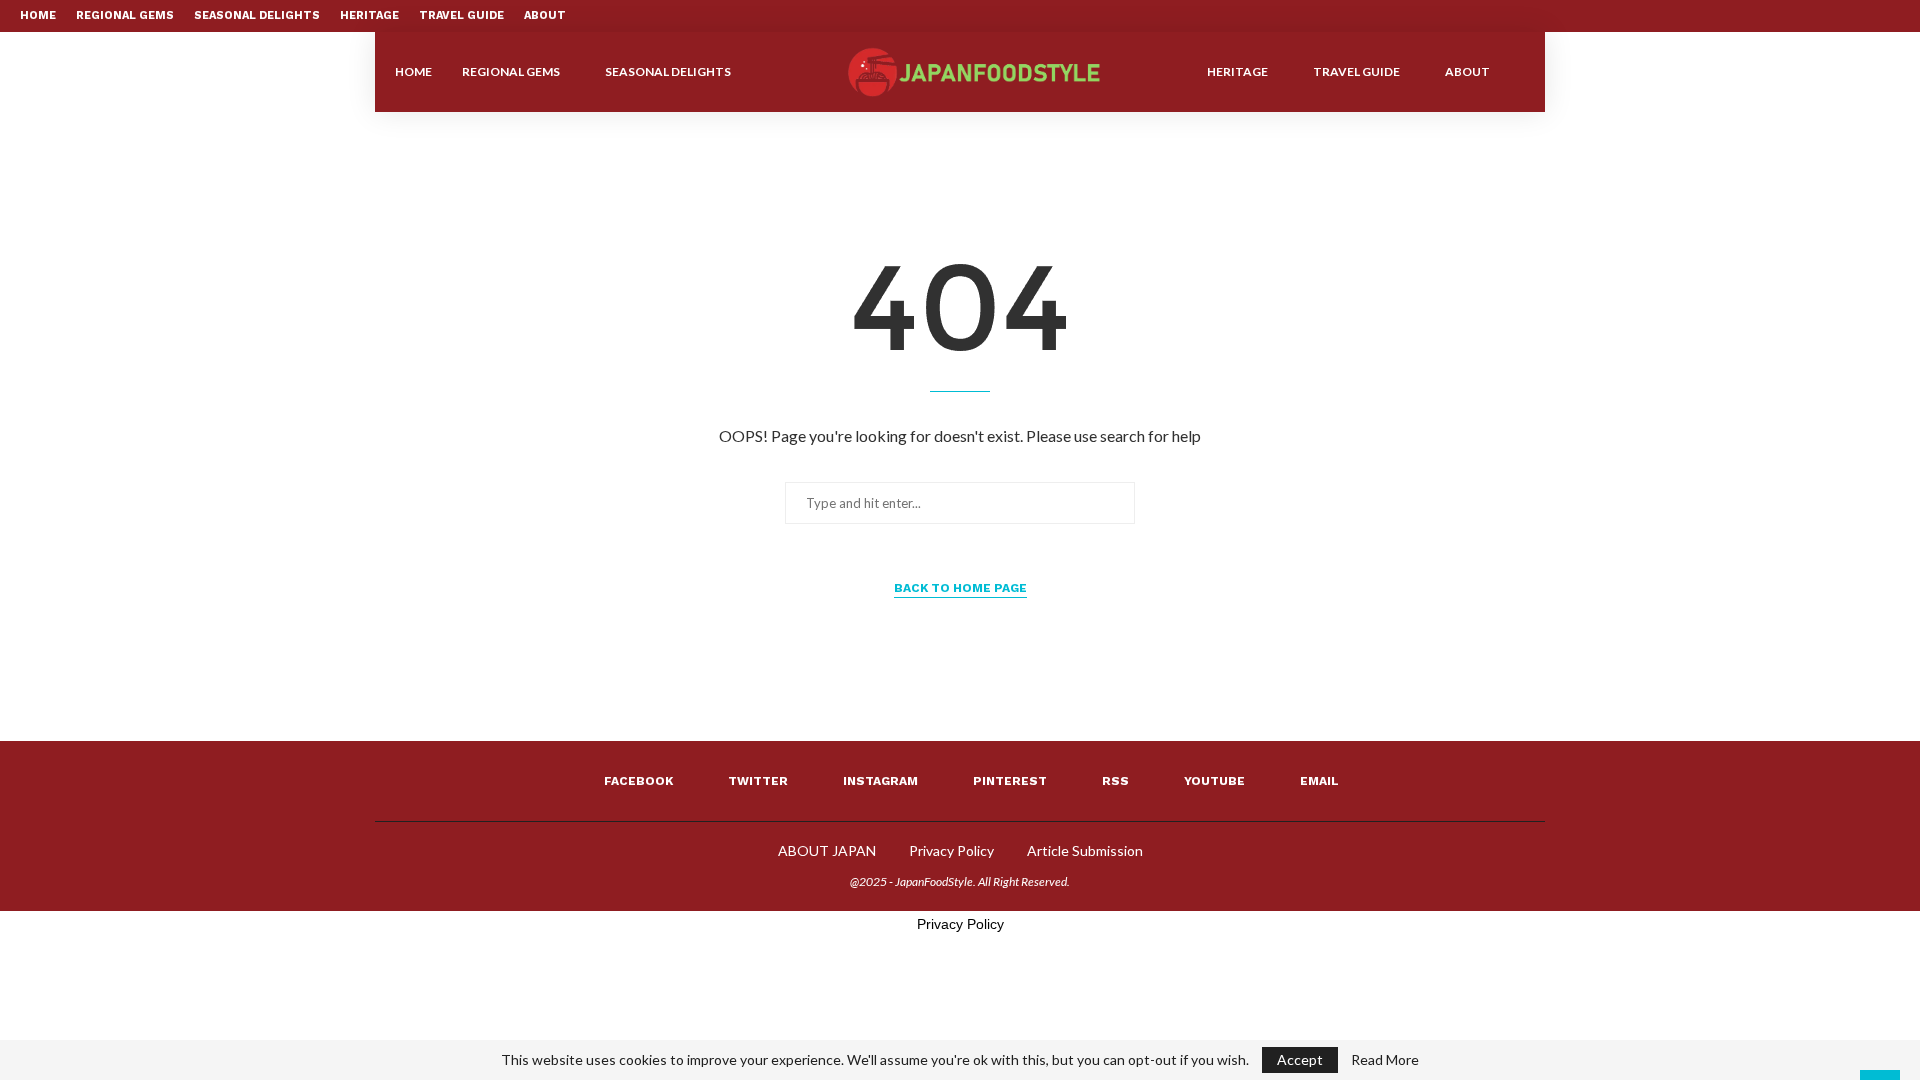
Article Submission (1085, 850)
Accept (1300, 1059)
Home (38, 15)
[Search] (1515, 72)
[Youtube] (1872, 16)
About (545, 15)
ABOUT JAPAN (827, 850)
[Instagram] (1803, 16)
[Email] (1895, 16)
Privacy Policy (951, 850)
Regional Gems (125, 15)
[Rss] (1849, 16)
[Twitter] (1780, 16)
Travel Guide (461, 15)
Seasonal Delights (257, 15)
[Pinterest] (1826, 16)
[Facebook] (1757, 16)
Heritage (369, 15)
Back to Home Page (960, 588)
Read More (1385, 1060)
